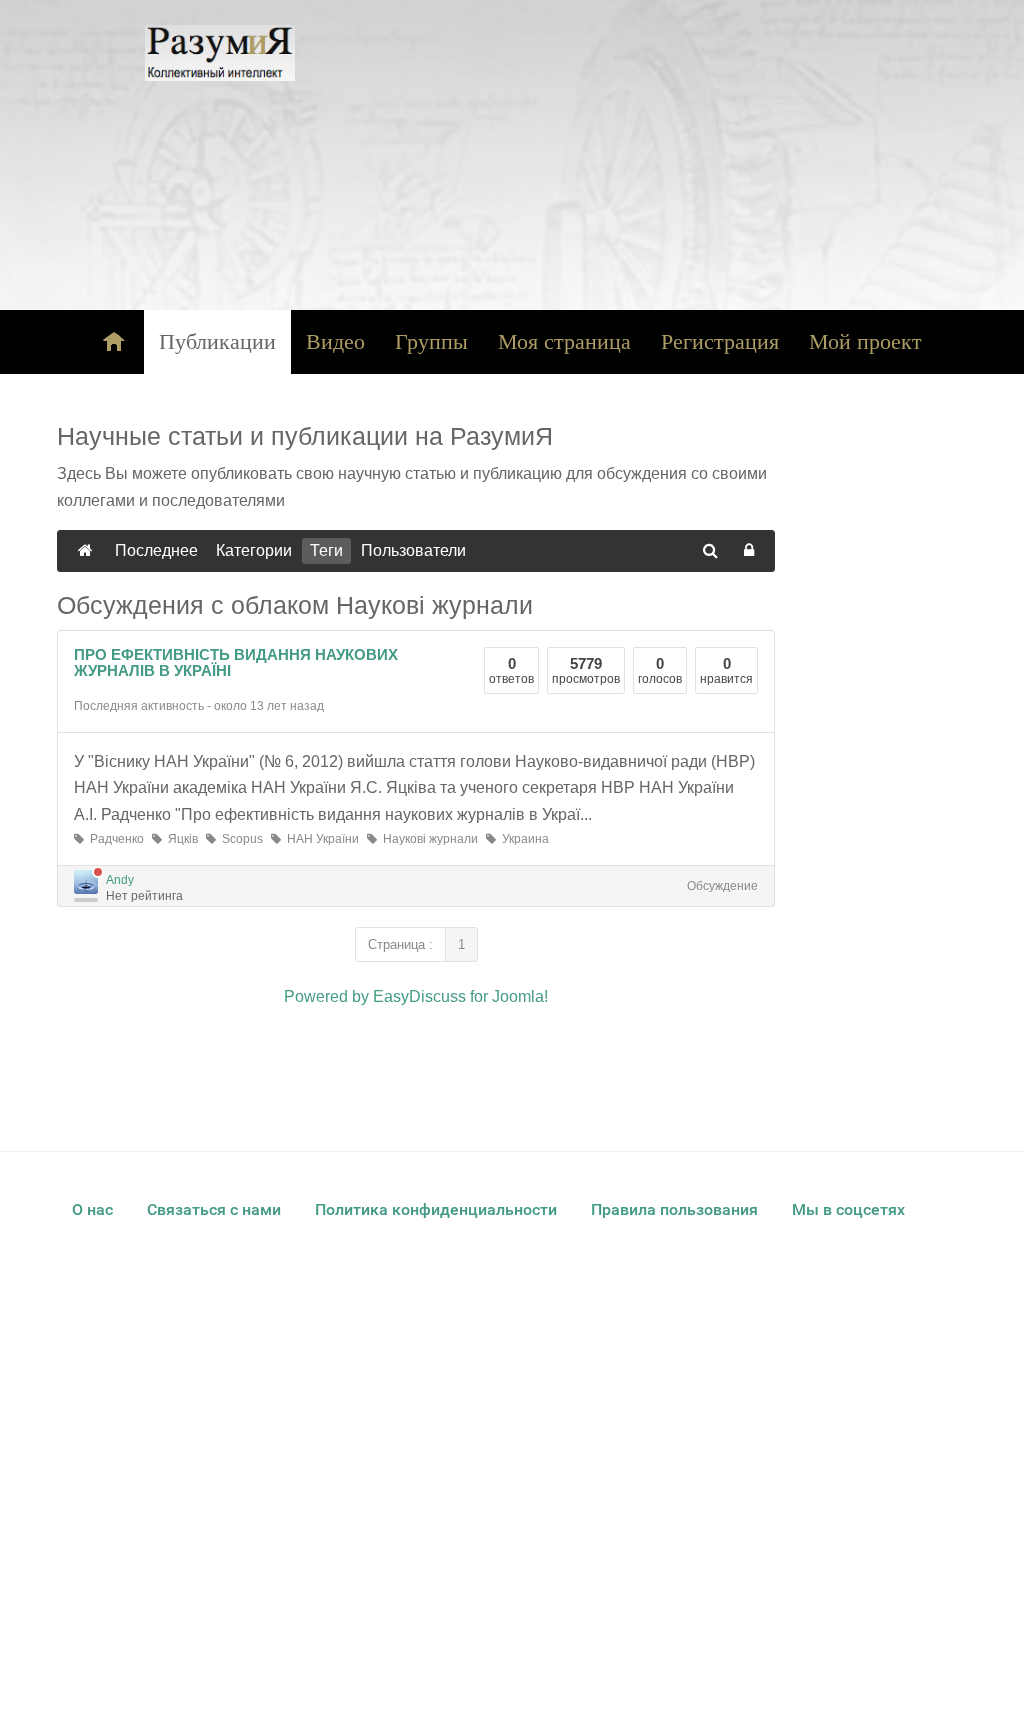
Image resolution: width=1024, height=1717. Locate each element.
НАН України (320, 839)
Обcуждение (722, 886)
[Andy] (86, 882)
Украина (522, 839)
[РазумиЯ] (220, 53)
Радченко (114, 839)
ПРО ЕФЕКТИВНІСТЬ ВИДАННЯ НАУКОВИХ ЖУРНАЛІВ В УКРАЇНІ (236, 663)
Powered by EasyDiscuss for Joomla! (416, 996)
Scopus (239, 839)
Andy (120, 880)
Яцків (180, 839)
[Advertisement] (651, 155)
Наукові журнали (427, 839)
